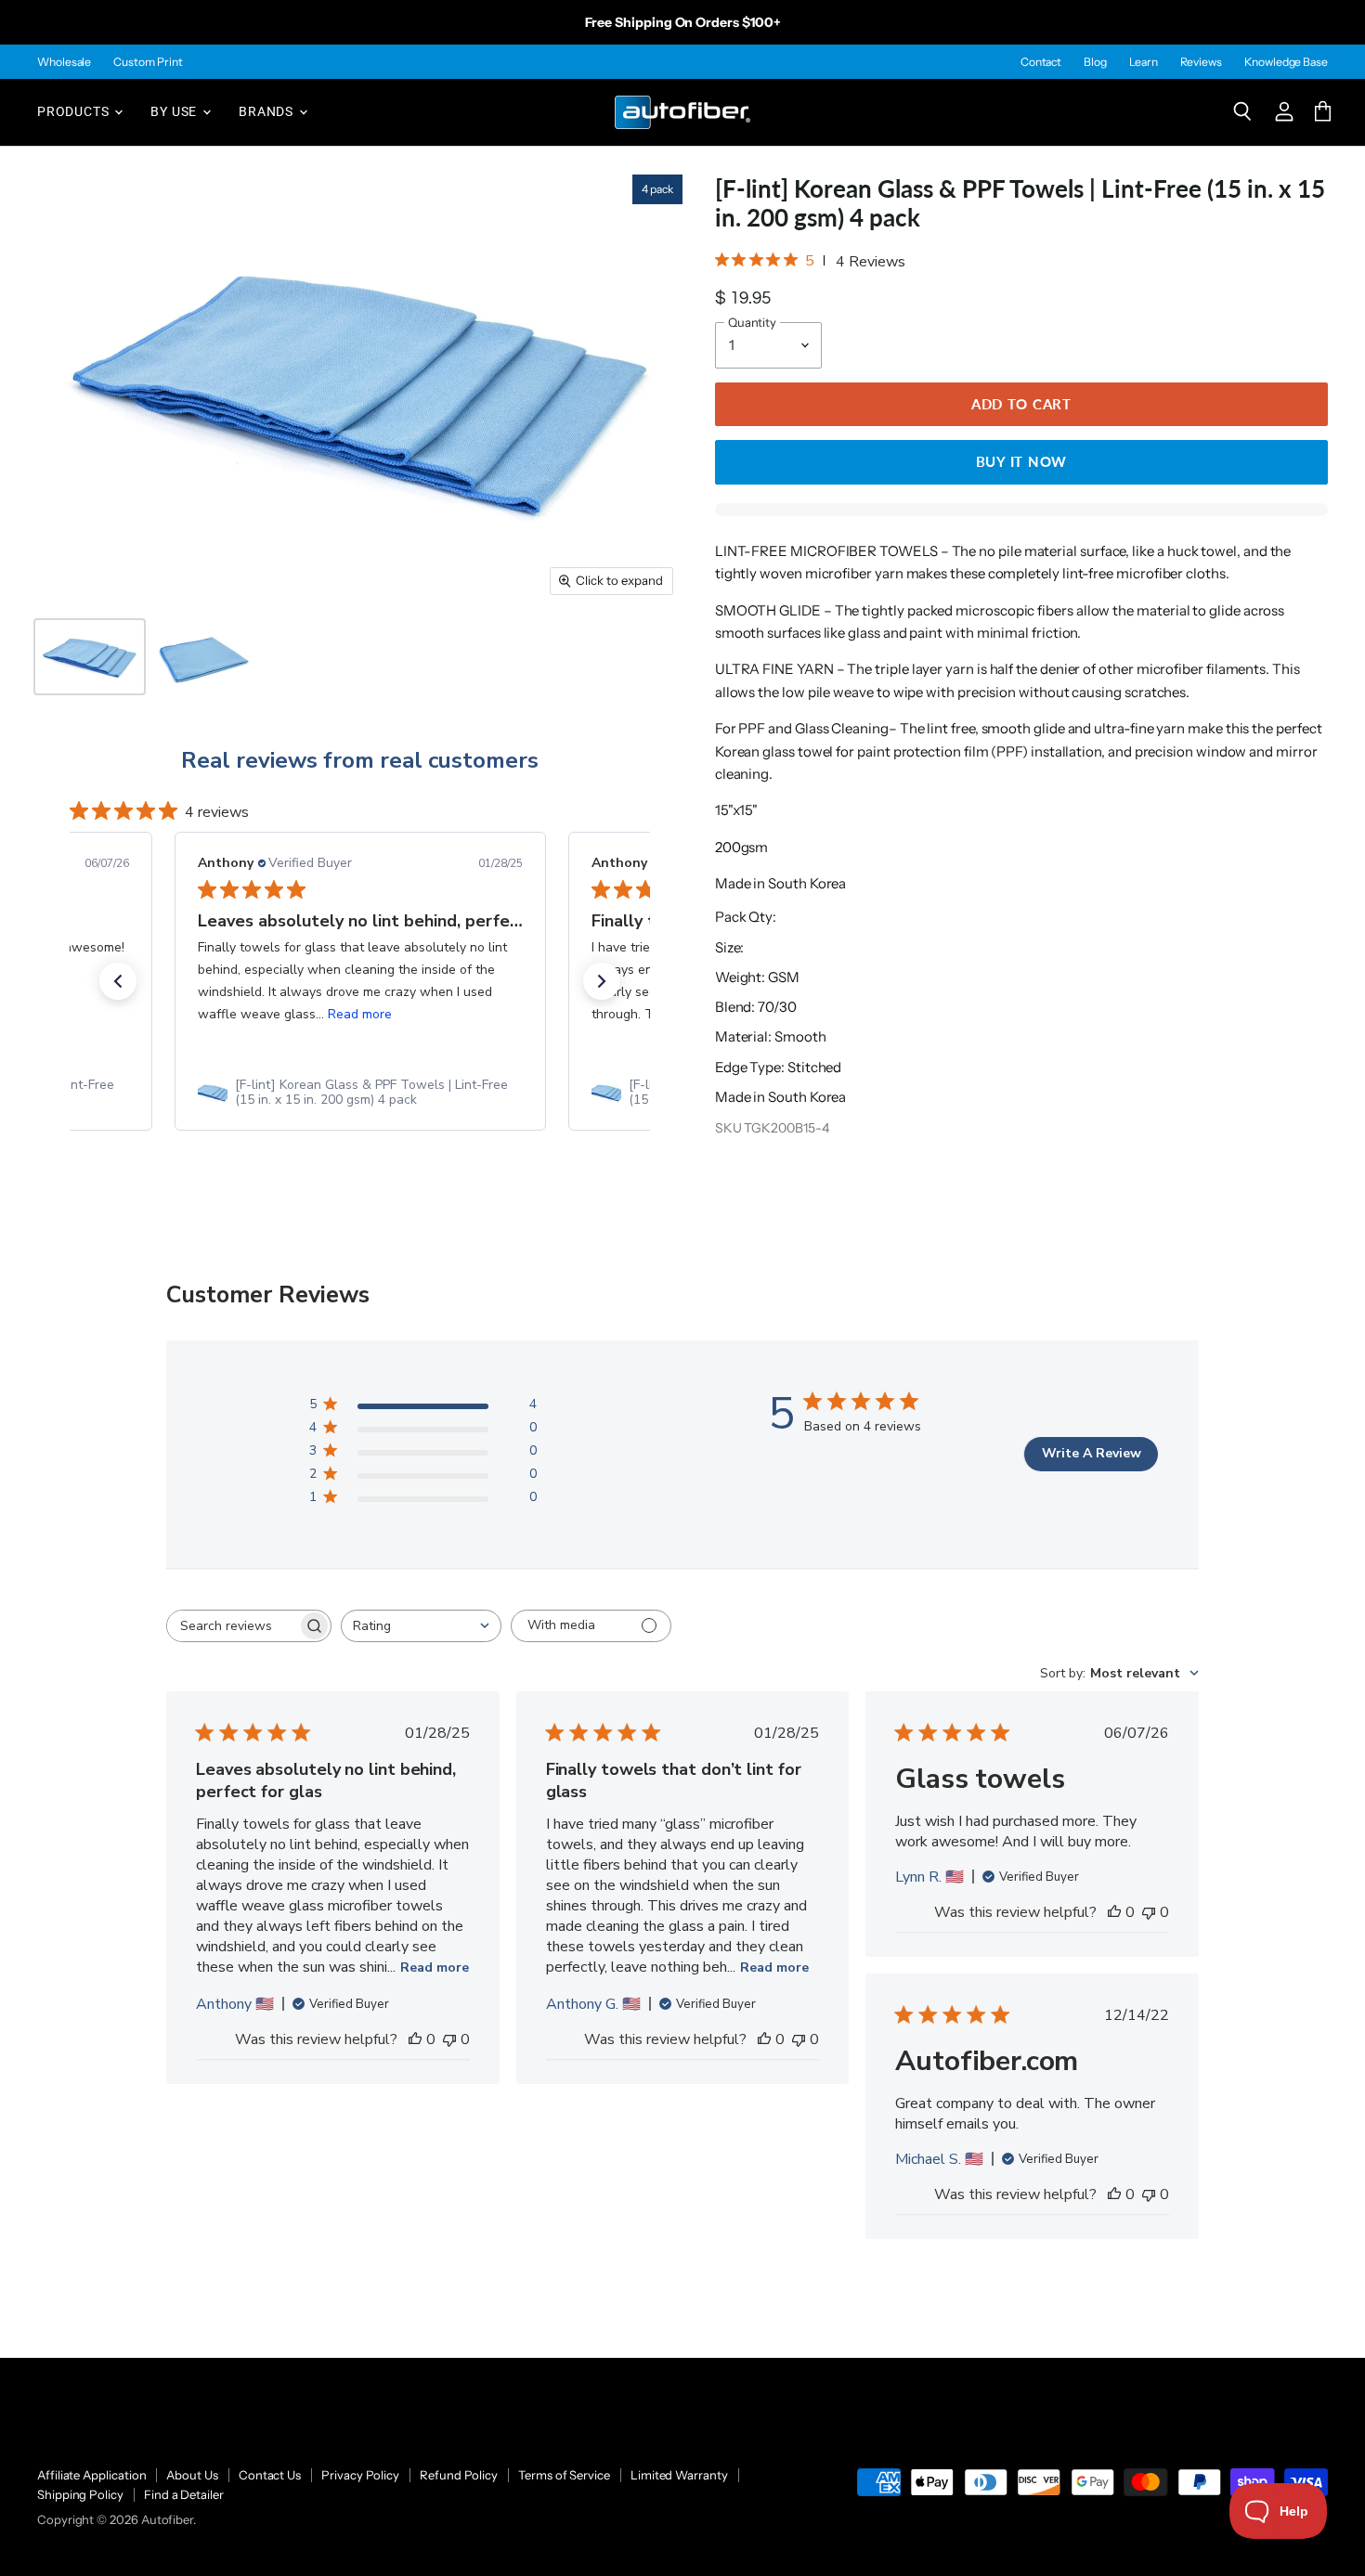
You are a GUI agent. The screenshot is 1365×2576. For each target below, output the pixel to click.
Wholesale (64, 62)
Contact (1041, 62)
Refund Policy (459, 2475)
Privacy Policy (360, 2475)
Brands (268, 111)
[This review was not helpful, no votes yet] (449, 2039)
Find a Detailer (184, 2494)
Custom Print (148, 62)
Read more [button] (360, 1014)
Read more (435, 1968)
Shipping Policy (80, 2494)
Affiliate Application (91, 2475)
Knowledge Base (1286, 62)
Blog (1095, 62)
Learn (1144, 62)
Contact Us (270, 2475)
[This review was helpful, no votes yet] (415, 2039)
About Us (192, 2475)
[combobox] (421, 1626)
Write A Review (1092, 1453)
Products (75, 111)
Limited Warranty (679, 2475)
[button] (118, 981)
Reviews (1201, 62)
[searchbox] (232, 1626)
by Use (175, 111)
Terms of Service (564, 2475)
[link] (360, 1093)
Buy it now (1021, 461)
